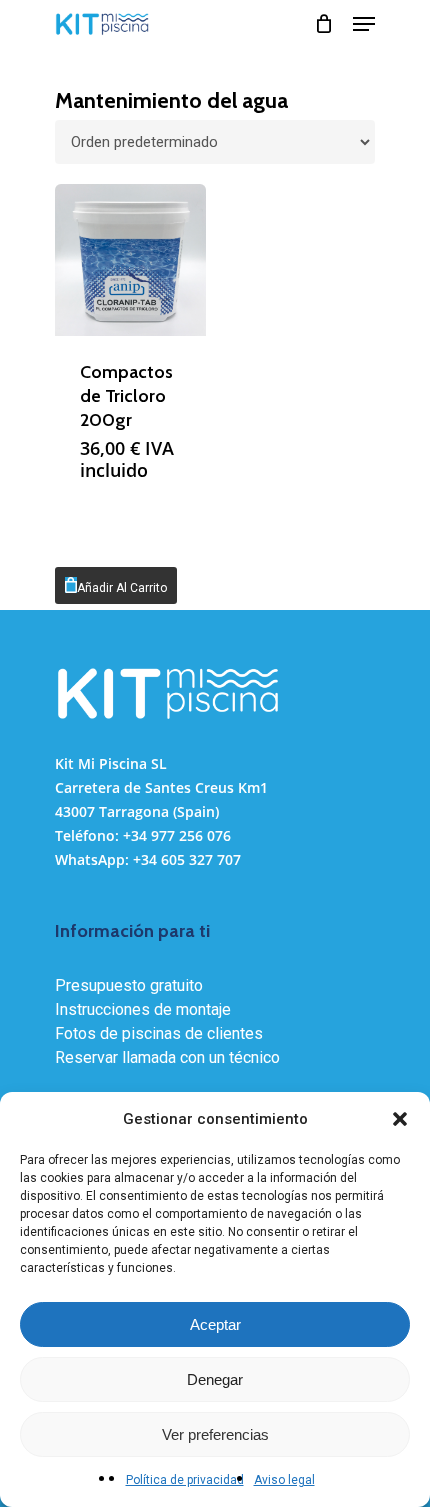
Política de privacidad (185, 1480)
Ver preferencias (215, 1434)
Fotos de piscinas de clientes (159, 1033)
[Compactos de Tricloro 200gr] (130, 259)
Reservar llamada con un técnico (167, 1057)
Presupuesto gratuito (129, 985)
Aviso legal (284, 1480)
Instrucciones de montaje (143, 1009)
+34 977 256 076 (177, 835)
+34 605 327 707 (187, 859)
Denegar (215, 1379)
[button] (400, 1119)
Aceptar (215, 1324)
